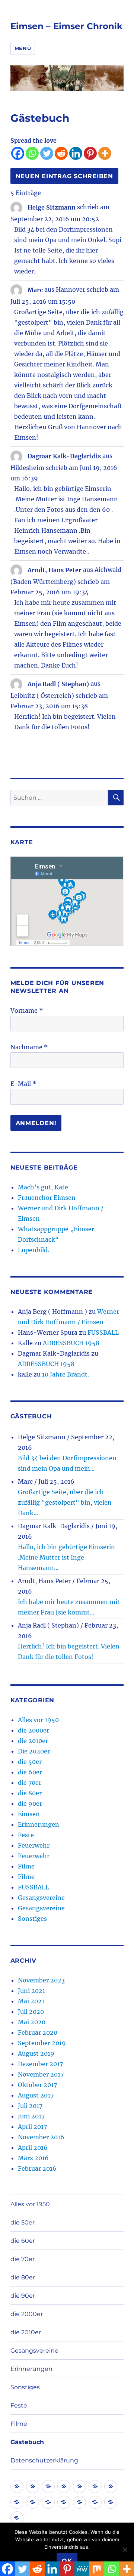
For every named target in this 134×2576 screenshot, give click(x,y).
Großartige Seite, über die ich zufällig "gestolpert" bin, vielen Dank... (65, 1502)
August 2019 (36, 2053)
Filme (26, 1866)
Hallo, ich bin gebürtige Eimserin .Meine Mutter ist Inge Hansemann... (66, 1557)
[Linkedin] (76, 153)
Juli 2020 (31, 2012)
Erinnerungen (39, 1824)
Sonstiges (32, 1919)
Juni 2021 (31, 1991)
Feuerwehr (34, 1845)
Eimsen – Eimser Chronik (66, 26)
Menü (23, 48)
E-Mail (23, 1084)
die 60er (30, 1772)
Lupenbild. (33, 1250)
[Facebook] (18, 153)
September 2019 (42, 2043)
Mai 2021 (31, 2001)
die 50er (30, 1762)
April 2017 (32, 2127)
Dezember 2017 (40, 2064)
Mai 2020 (32, 2022)
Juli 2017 (30, 2106)
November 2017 (41, 2074)
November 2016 (41, 2137)
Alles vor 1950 (38, 1720)
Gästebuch (27, 2442)
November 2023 (41, 1980)
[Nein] (125, 2549)
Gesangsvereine (41, 1898)
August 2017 (36, 2095)
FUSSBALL (103, 1332)
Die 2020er (34, 1751)
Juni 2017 (31, 2116)
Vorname (27, 1010)
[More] (105, 153)
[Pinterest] (90, 153)
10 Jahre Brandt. (66, 1374)
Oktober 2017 (37, 2085)
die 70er (30, 1783)
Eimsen (29, 1814)
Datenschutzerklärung (44, 2460)
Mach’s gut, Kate (43, 1187)
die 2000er (33, 1730)
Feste (26, 1835)
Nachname (29, 1047)
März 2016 (33, 2158)
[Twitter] (47, 153)
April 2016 (33, 2148)
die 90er (30, 1803)
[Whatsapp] (32, 153)
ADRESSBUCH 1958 (71, 1343)
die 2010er (33, 1741)
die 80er (30, 1793)
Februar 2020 (38, 2032)
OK (67, 2561)
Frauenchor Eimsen (47, 1198)
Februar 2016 (37, 2168)
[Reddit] (61, 153)
